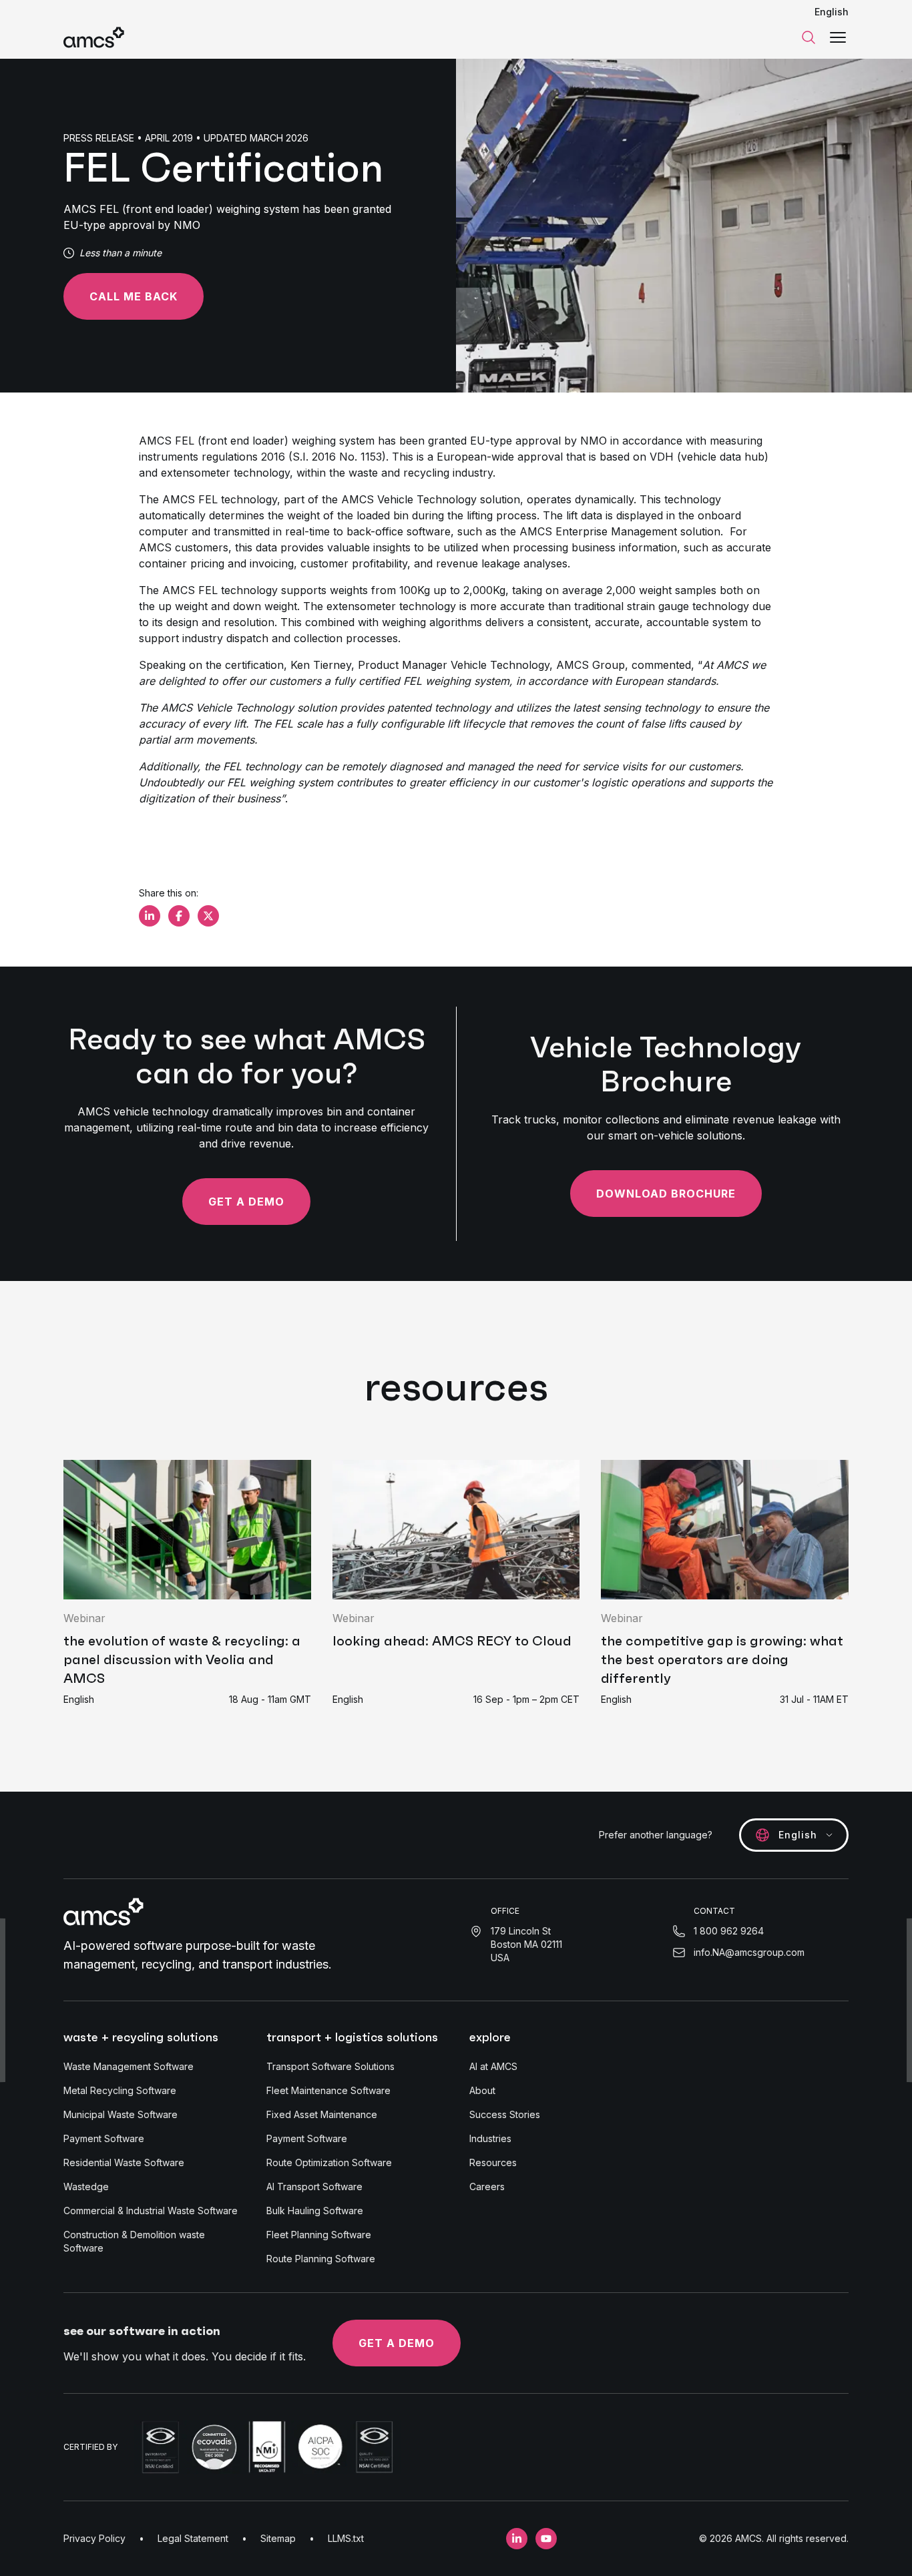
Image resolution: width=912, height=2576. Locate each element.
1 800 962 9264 (729, 1931)
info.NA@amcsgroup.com (749, 1952)
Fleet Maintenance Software (328, 2090)
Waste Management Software (129, 2066)
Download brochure (666, 1194)
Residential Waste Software (124, 2162)
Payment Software (104, 2138)
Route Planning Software (321, 2259)
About (482, 2090)
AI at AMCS (493, 2066)
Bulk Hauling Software (315, 2211)
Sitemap (278, 2538)
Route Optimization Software (329, 2162)
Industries (490, 2138)
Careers (487, 2186)
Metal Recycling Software (120, 2090)
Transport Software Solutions (330, 2066)
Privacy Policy (94, 2538)
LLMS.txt (346, 2538)
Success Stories (505, 2114)
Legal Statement (193, 2538)
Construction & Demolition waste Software (134, 2241)
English (832, 12)
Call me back (134, 296)
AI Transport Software (314, 2186)
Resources (493, 2162)
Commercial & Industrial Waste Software (151, 2211)
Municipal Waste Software (121, 2114)
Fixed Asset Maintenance (322, 2114)
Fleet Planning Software (319, 2235)
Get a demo (246, 1202)
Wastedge (86, 2186)
